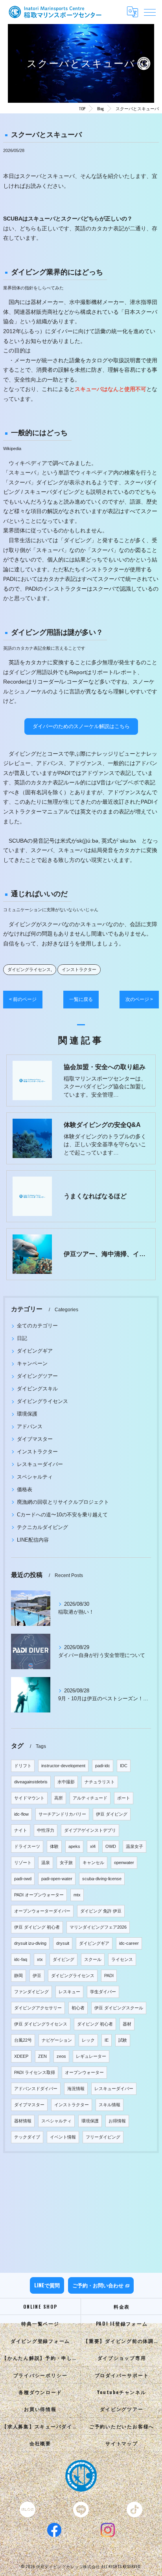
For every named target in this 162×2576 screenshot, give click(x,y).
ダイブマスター (35, 1439)
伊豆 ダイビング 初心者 (37, 1927)
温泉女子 (134, 1846)
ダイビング (64, 1959)
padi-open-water (57, 1879)
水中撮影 (66, 1782)
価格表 (25, 1489)
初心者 (78, 2008)
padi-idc (103, 1766)
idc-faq (21, 1959)
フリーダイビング (103, 2137)
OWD (111, 1846)
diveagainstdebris (31, 1782)
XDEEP (21, 2056)
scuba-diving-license (102, 1879)
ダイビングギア (35, 1351)
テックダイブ (27, 2137)
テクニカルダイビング (42, 1527)
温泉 (46, 1863)
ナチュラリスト (100, 1782)
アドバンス (30, 1426)
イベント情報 (63, 2137)
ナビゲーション (57, 2040)
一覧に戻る (81, 999)
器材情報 (23, 2121)
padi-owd (23, 1879)
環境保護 (27, 1414)
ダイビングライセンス (29, 969)
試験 (123, 2040)
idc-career (129, 1943)
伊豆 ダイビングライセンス (41, 2024)
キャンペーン (32, 1363)
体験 (54, 1846)
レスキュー (69, 1992)
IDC (124, 1766)
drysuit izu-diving (30, 1943)
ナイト (21, 1830)
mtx (77, 1895)
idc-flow (21, 1814)
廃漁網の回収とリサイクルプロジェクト (63, 1502)
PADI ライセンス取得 (35, 2072)
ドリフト (23, 1766)
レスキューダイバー (40, 1464)
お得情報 (117, 2121)
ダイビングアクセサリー (38, 2008)
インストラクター (79, 969)
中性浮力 (46, 1830)
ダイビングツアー (37, 1376)
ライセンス (122, 1959)
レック (88, 2040)
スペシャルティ (35, 1477)
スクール (93, 1959)
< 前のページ (23, 999)
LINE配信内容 (33, 1540)
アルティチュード (90, 1798)
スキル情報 (110, 2105)
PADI (109, 1976)
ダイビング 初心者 (95, 2024)
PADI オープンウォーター (39, 1895)
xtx (40, 1959)
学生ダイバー (103, 1992)
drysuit (63, 1943)
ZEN (42, 2056)
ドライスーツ (27, 1846)
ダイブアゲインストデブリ (90, 1830)
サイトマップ (122, 2443)
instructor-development (63, 1766)
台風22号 (23, 2040)
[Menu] (150, 12)
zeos (61, 2056)
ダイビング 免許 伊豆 (101, 1911)
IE (107, 2040)
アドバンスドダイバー (36, 2089)
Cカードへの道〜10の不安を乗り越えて (62, 1515)
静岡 (18, 1976)
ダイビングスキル (37, 1389)
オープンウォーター (84, 2072)
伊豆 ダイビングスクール (119, 2008)
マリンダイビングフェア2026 (98, 1927)
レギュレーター (91, 2056)
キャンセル (93, 1863)
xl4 (93, 1846)
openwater (124, 1863)
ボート (124, 1798)
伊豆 (37, 1976)
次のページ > (139, 999)
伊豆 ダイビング (112, 1814)
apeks (74, 1846)
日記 (22, 1338)
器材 (127, 2024)
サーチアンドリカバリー (62, 1814)
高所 (59, 1798)
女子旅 (66, 1863)
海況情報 (76, 2089)
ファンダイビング (31, 1992)
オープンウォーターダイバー (42, 1911)
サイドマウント (29, 1798)
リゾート (23, 1863)
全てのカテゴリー (37, 1326)
